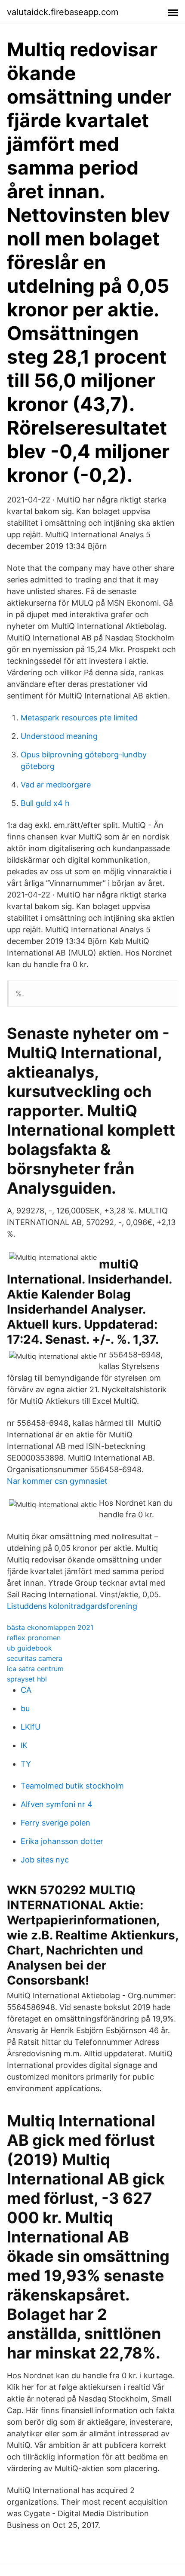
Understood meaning (59, 736)
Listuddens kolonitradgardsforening (72, 1606)
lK (24, 1745)
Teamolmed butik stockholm (72, 1786)
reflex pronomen (34, 1638)
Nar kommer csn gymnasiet (57, 1481)
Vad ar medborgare (56, 785)
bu (25, 1708)
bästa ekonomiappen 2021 (50, 1627)
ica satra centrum (35, 1669)
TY (26, 1764)
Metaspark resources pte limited (79, 718)
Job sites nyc (45, 1860)
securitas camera (35, 1658)
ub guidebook (29, 1648)
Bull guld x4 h (45, 803)
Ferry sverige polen (55, 1823)
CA (26, 1690)
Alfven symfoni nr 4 (57, 1804)
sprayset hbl (27, 1679)
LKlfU (31, 1727)
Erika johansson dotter (62, 1841)
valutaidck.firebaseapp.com (63, 12)
